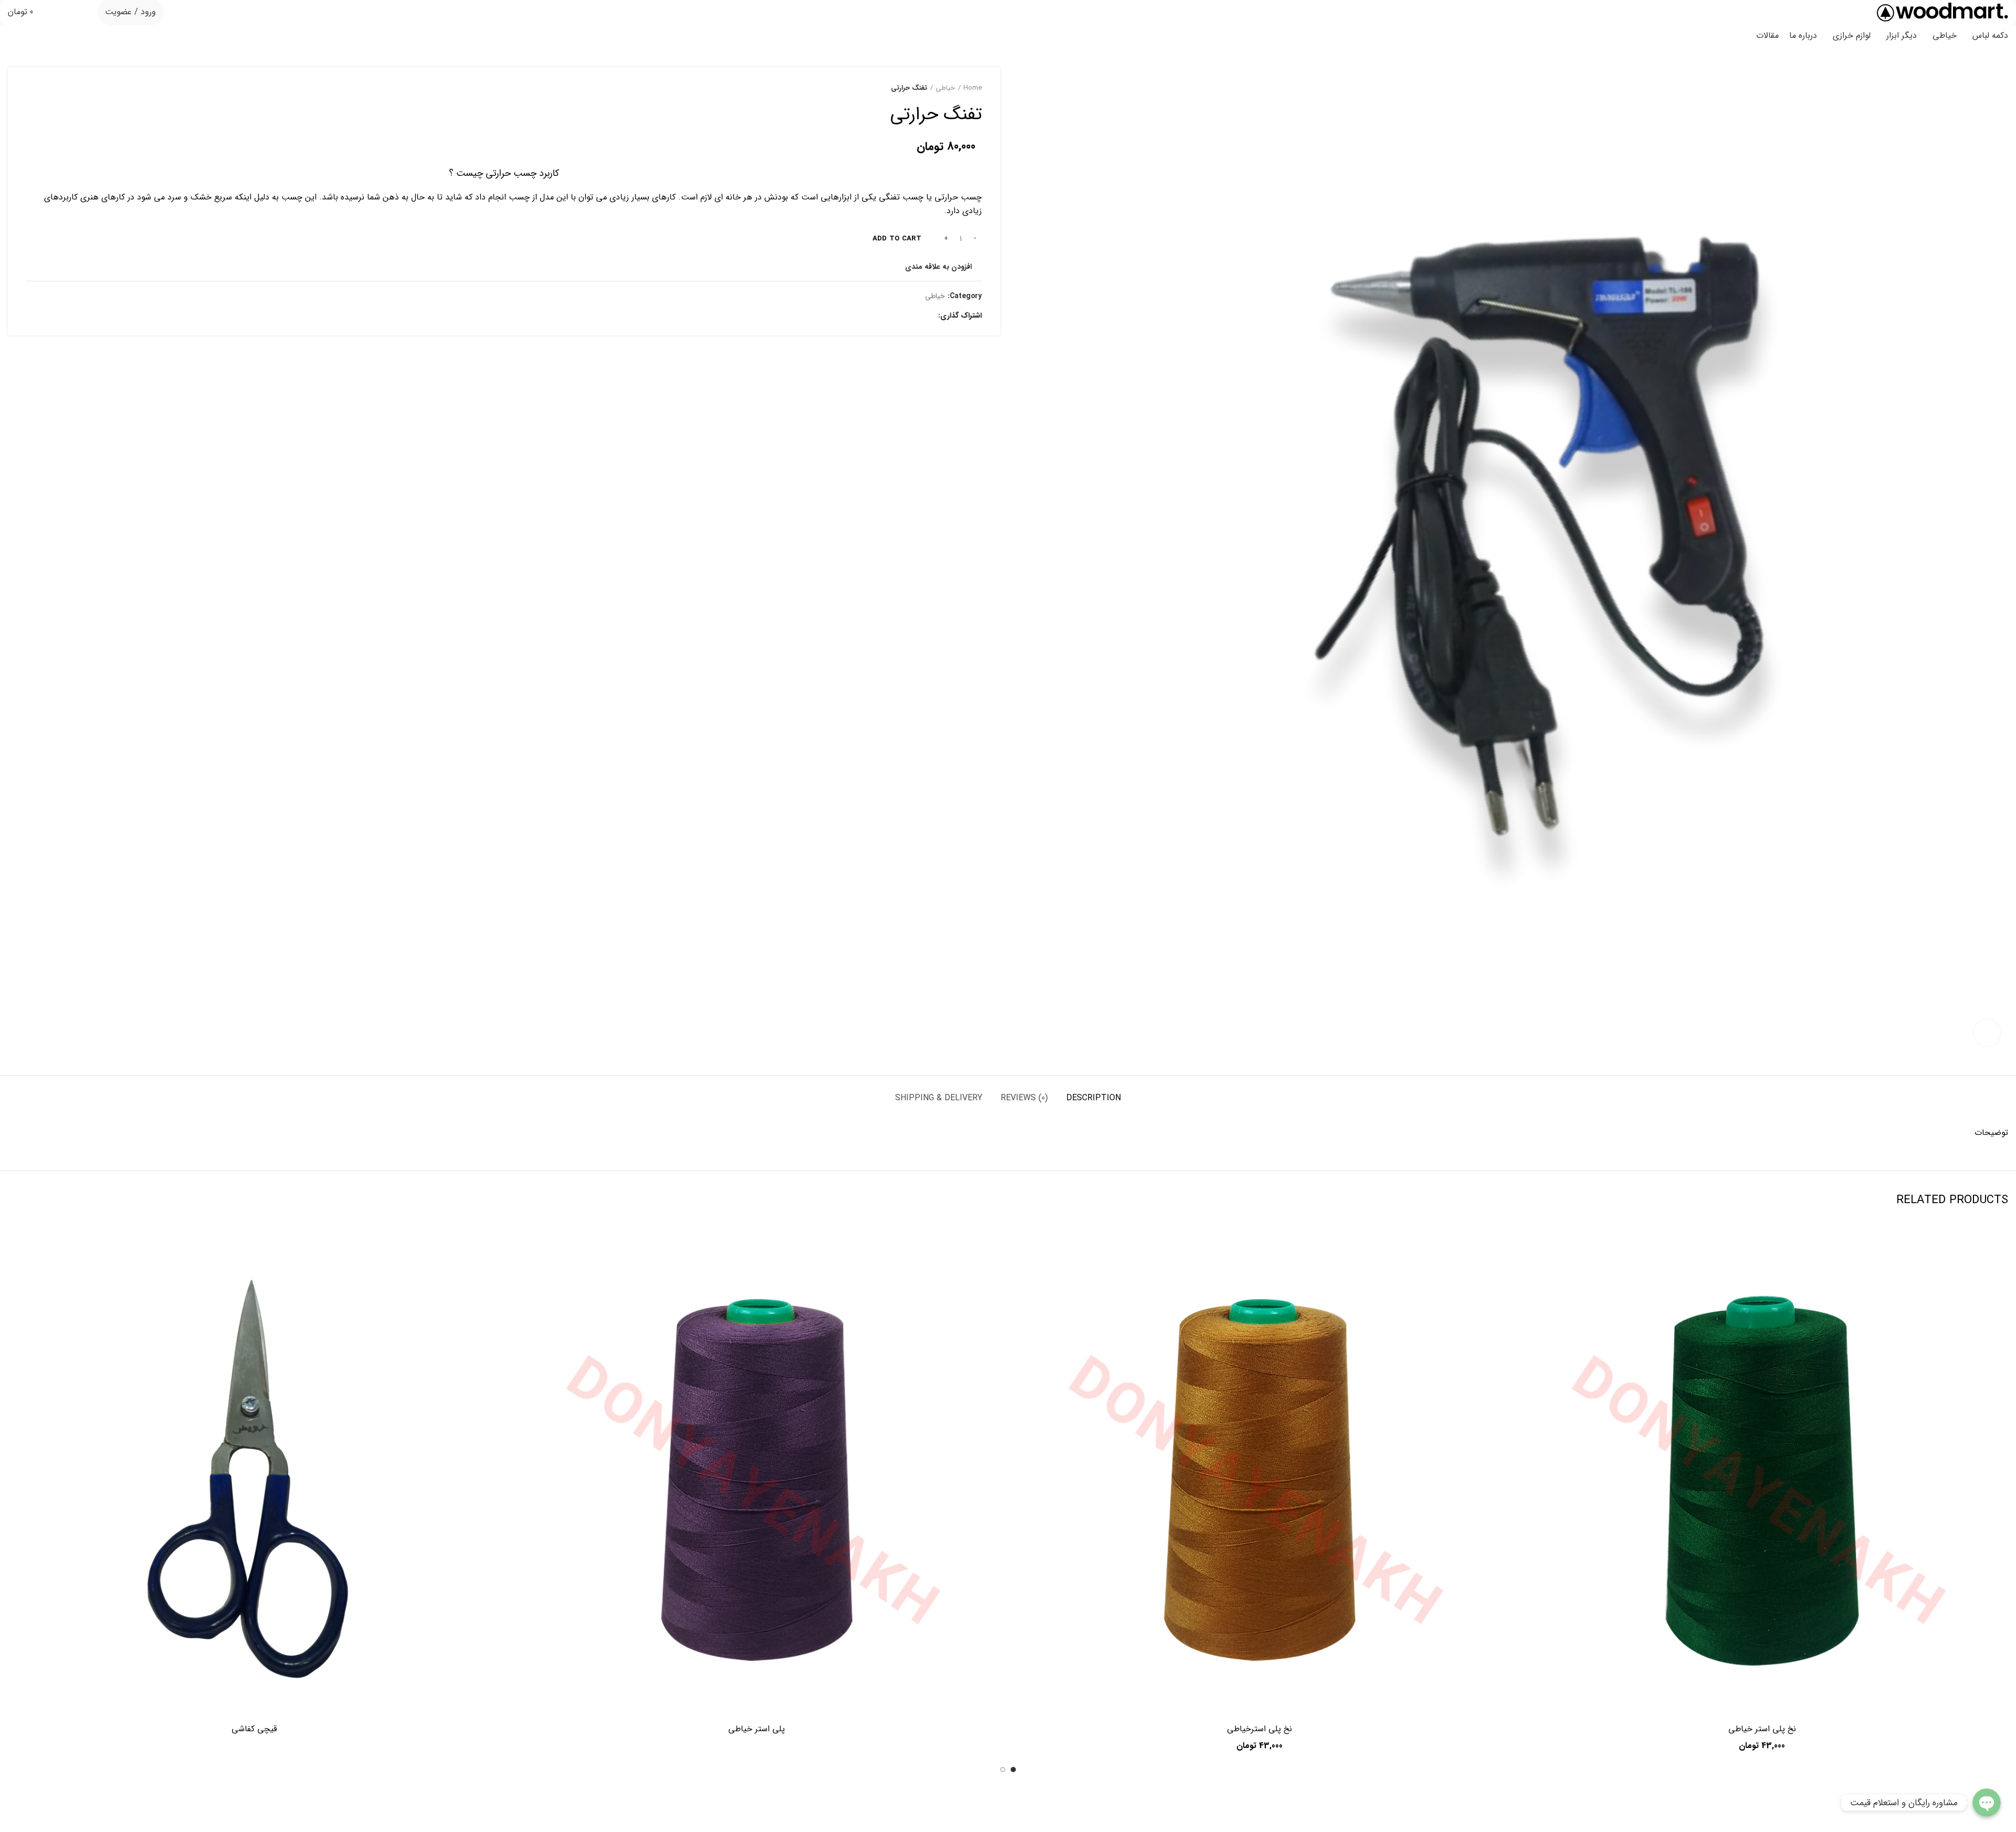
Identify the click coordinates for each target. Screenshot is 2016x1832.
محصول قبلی (52, 88)
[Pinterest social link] (903, 315)
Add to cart (897, 239)
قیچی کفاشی (254, 1729)
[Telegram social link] (879, 315)
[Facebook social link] (927, 315)
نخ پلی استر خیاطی (1762, 1729)
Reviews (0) (1024, 1098)
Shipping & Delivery (939, 1098)
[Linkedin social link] (891, 315)
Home (973, 88)
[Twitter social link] (915, 315)
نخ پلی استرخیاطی (1259, 1729)
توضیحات (1991, 1133)
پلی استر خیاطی (757, 1729)
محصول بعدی (31, 88)
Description (1094, 1098)
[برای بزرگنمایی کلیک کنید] (1987, 1033)
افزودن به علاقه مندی (938, 267)
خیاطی (945, 88)
